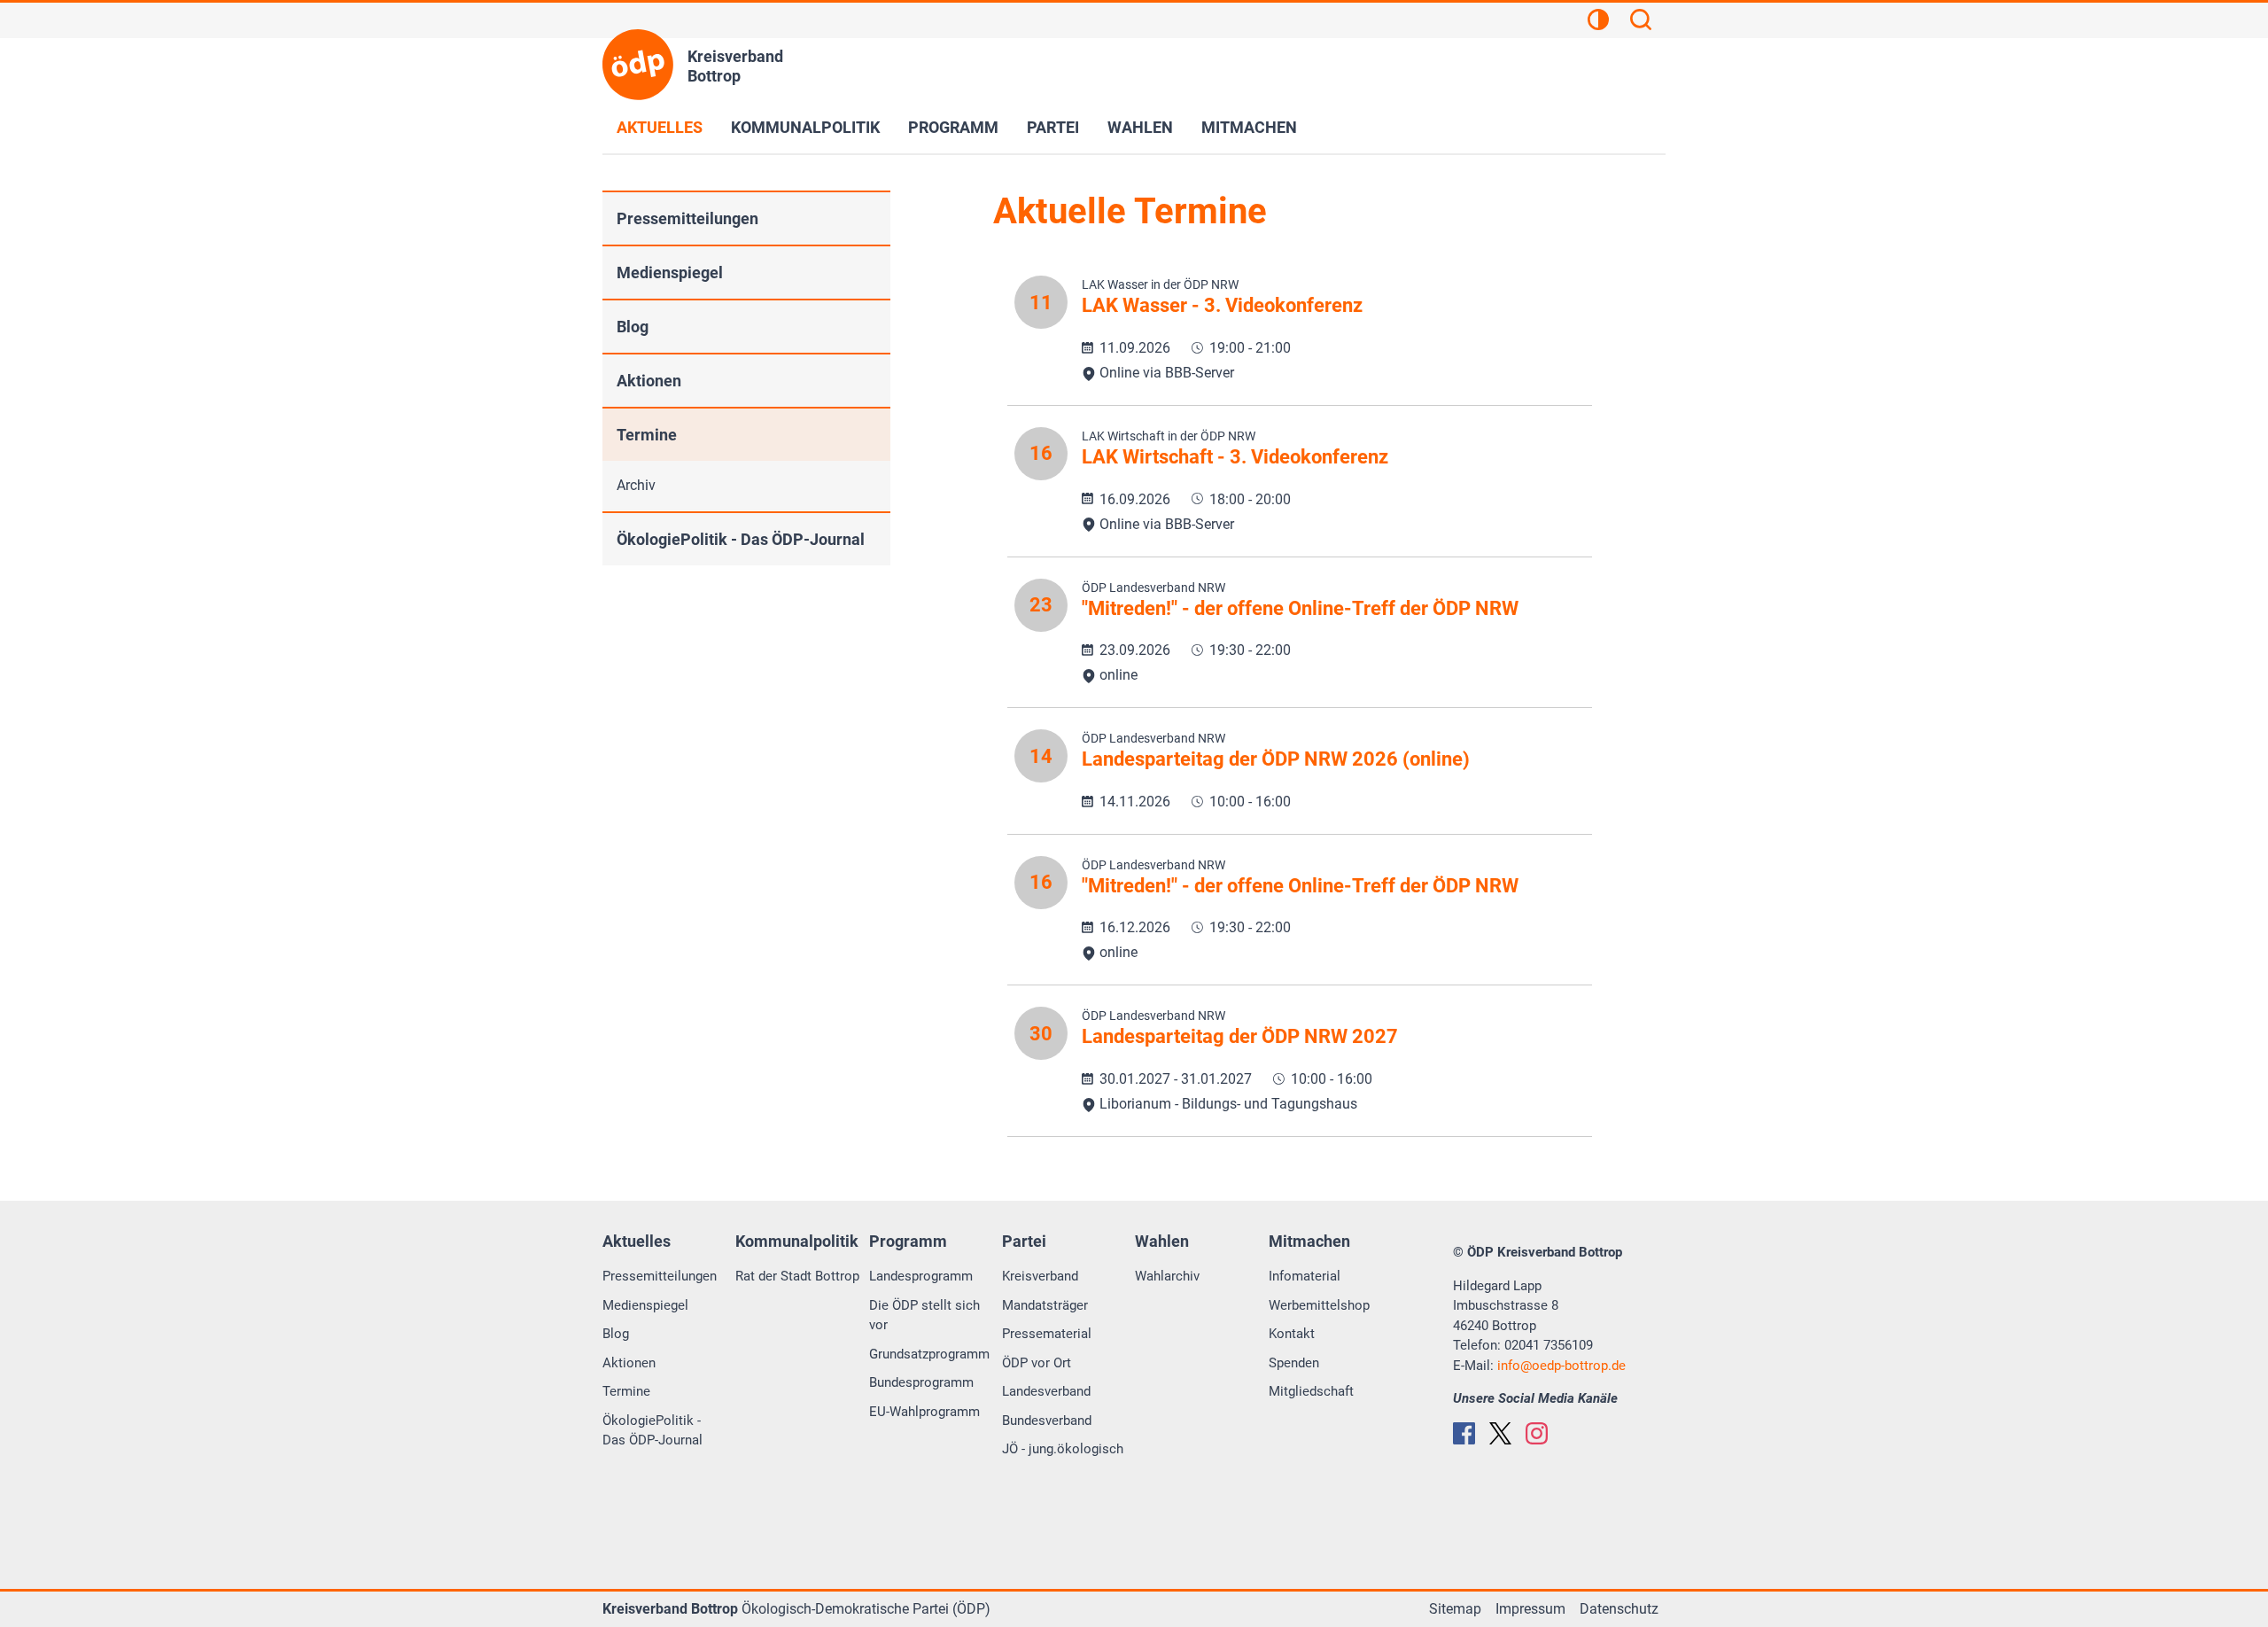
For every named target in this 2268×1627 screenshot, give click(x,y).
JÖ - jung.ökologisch (1063, 1449)
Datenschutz (1619, 1609)
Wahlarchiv (1167, 1276)
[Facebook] (1464, 1433)
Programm (953, 127)
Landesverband (1046, 1391)
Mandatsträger (1045, 1305)
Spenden (1294, 1363)
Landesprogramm (921, 1276)
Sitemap (1455, 1609)
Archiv (636, 485)
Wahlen (1140, 127)
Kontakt (1292, 1334)
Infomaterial (1305, 1276)
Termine (647, 435)
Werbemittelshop (1319, 1305)
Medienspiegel (670, 272)
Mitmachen (1249, 127)
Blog (633, 327)
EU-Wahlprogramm (924, 1412)
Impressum (1530, 1609)
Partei (1053, 127)
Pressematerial (1047, 1334)
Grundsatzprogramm (929, 1354)
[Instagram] (1537, 1433)
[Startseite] (638, 65)
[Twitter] (1500, 1433)
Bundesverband (1047, 1421)
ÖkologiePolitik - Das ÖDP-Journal (741, 539)
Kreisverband (1040, 1276)
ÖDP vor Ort (1037, 1363)
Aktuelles (660, 127)
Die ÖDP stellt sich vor (924, 1316)
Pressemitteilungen (687, 218)
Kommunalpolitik (805, 127)
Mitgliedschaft (1311, 1391)
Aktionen (649, 381)
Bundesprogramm (921, 1382)
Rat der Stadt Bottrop (797, 1276)
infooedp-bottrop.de (1561, 1366)
